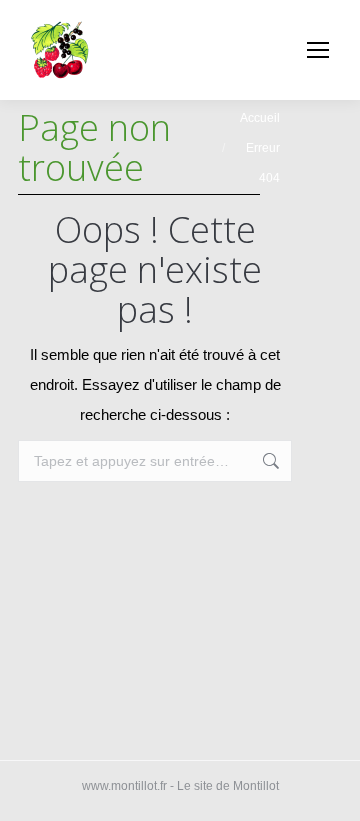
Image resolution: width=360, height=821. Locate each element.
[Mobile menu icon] (318, 50)
